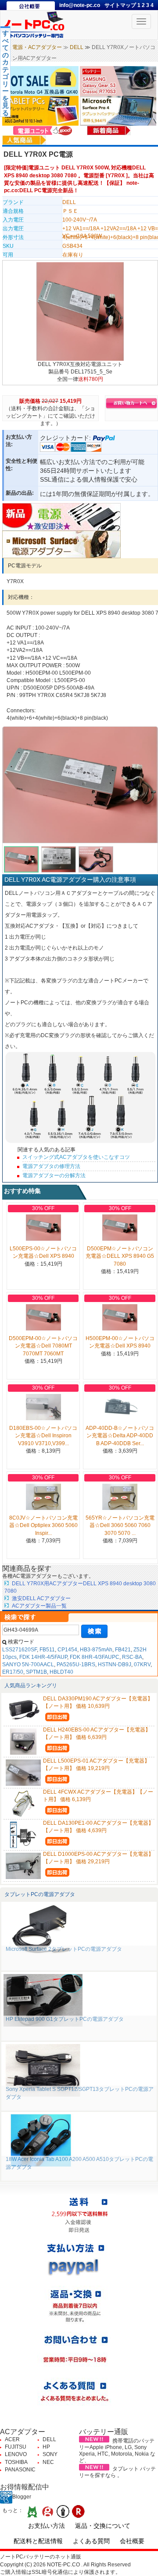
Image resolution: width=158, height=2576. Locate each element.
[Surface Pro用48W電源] (61, 544)
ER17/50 (13, 1672)
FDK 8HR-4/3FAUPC (95, 1657)
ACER (12, 2439)
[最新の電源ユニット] (44, 130)
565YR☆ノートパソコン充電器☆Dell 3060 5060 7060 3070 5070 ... (120, 1525)
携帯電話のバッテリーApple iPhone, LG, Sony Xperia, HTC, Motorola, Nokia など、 (117, 2451)
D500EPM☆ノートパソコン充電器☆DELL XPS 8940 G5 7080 (120, 1256)
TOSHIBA (16, 2462)
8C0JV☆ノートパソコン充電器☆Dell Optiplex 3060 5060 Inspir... (43, 1525)
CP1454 (67, 1650)
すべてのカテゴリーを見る (5, 73)
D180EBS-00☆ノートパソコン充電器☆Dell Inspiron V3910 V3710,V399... (43, 1436)
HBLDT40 (61, 1672)
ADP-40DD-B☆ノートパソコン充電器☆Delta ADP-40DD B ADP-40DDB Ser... (120, 1436)
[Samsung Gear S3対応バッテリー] (118, 81)
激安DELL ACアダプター (41, 1598)
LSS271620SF (20, 1650)
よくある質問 (91, 2541)
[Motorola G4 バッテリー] (41, 81)
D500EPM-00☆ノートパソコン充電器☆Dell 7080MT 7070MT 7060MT (43, 1346)
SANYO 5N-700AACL (28, 1665)
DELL (77, 47)
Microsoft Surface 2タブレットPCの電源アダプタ (64, 1949)
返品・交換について (103, 2526)
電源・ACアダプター (37, 47)
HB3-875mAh (96, 1650)
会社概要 (132, 2541)
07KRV (142, 1665)
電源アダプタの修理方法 (51, 1166)
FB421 (123, 1650)
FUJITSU (16, 2447)
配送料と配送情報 (38, 2541)
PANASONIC (20, 2470)
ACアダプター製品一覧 (39, 1606)
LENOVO (16, 2454)
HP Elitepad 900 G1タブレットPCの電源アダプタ (65, 2019)
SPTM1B (36, 1672)
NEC (48, 2462)
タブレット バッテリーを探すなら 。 (117, 2472)
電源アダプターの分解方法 (54, 1175)
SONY (50, 2454)
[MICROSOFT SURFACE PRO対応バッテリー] (118, 110)
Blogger (22, 2497)
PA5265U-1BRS (76, 1665)
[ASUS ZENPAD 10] (41, 110)
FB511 (47, 1650)
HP (46, 2447)
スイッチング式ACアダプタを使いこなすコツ (76, 1157)
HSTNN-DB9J (115, 1665)
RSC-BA (132, 1657)
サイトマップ (121, 5)
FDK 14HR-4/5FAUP (43, 1657)
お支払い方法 (47, 2526)
